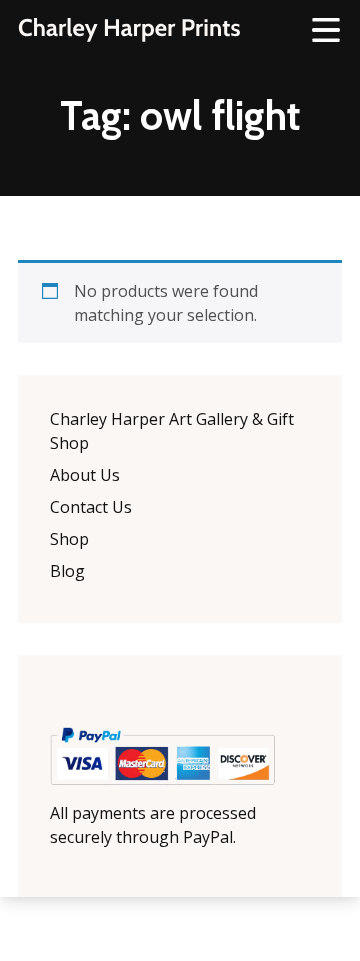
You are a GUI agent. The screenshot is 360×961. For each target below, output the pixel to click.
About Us (85, 475)
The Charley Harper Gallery (129, 30)
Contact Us (91, 507)
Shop (69, 539)
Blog (67, 571)
